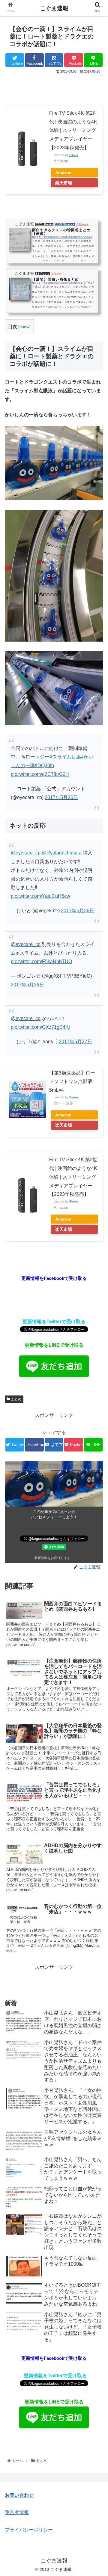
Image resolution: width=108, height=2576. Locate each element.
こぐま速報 (54, 8)
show (24, 327)
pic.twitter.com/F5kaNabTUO (41, 961)
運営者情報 (17, 2512)
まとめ (16, 1399)
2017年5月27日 (75, 1042)
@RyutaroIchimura (62, 853)
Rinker (74, 155)
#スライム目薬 (65, 757)
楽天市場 (64, 183)
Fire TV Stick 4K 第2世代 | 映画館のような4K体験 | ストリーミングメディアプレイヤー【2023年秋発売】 (73, 130)
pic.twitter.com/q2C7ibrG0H (40, 774)
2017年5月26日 (61, 797)
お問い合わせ (19, 2495)
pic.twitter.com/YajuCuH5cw (40, 896)
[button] (96, 1310)
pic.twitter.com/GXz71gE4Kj (40, 1027)
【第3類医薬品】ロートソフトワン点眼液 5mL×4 (72, 1082)
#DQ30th (44, 765)
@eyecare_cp (26, 853)
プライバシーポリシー (29, 2530)
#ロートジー (36, 757)
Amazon (63, 173)
